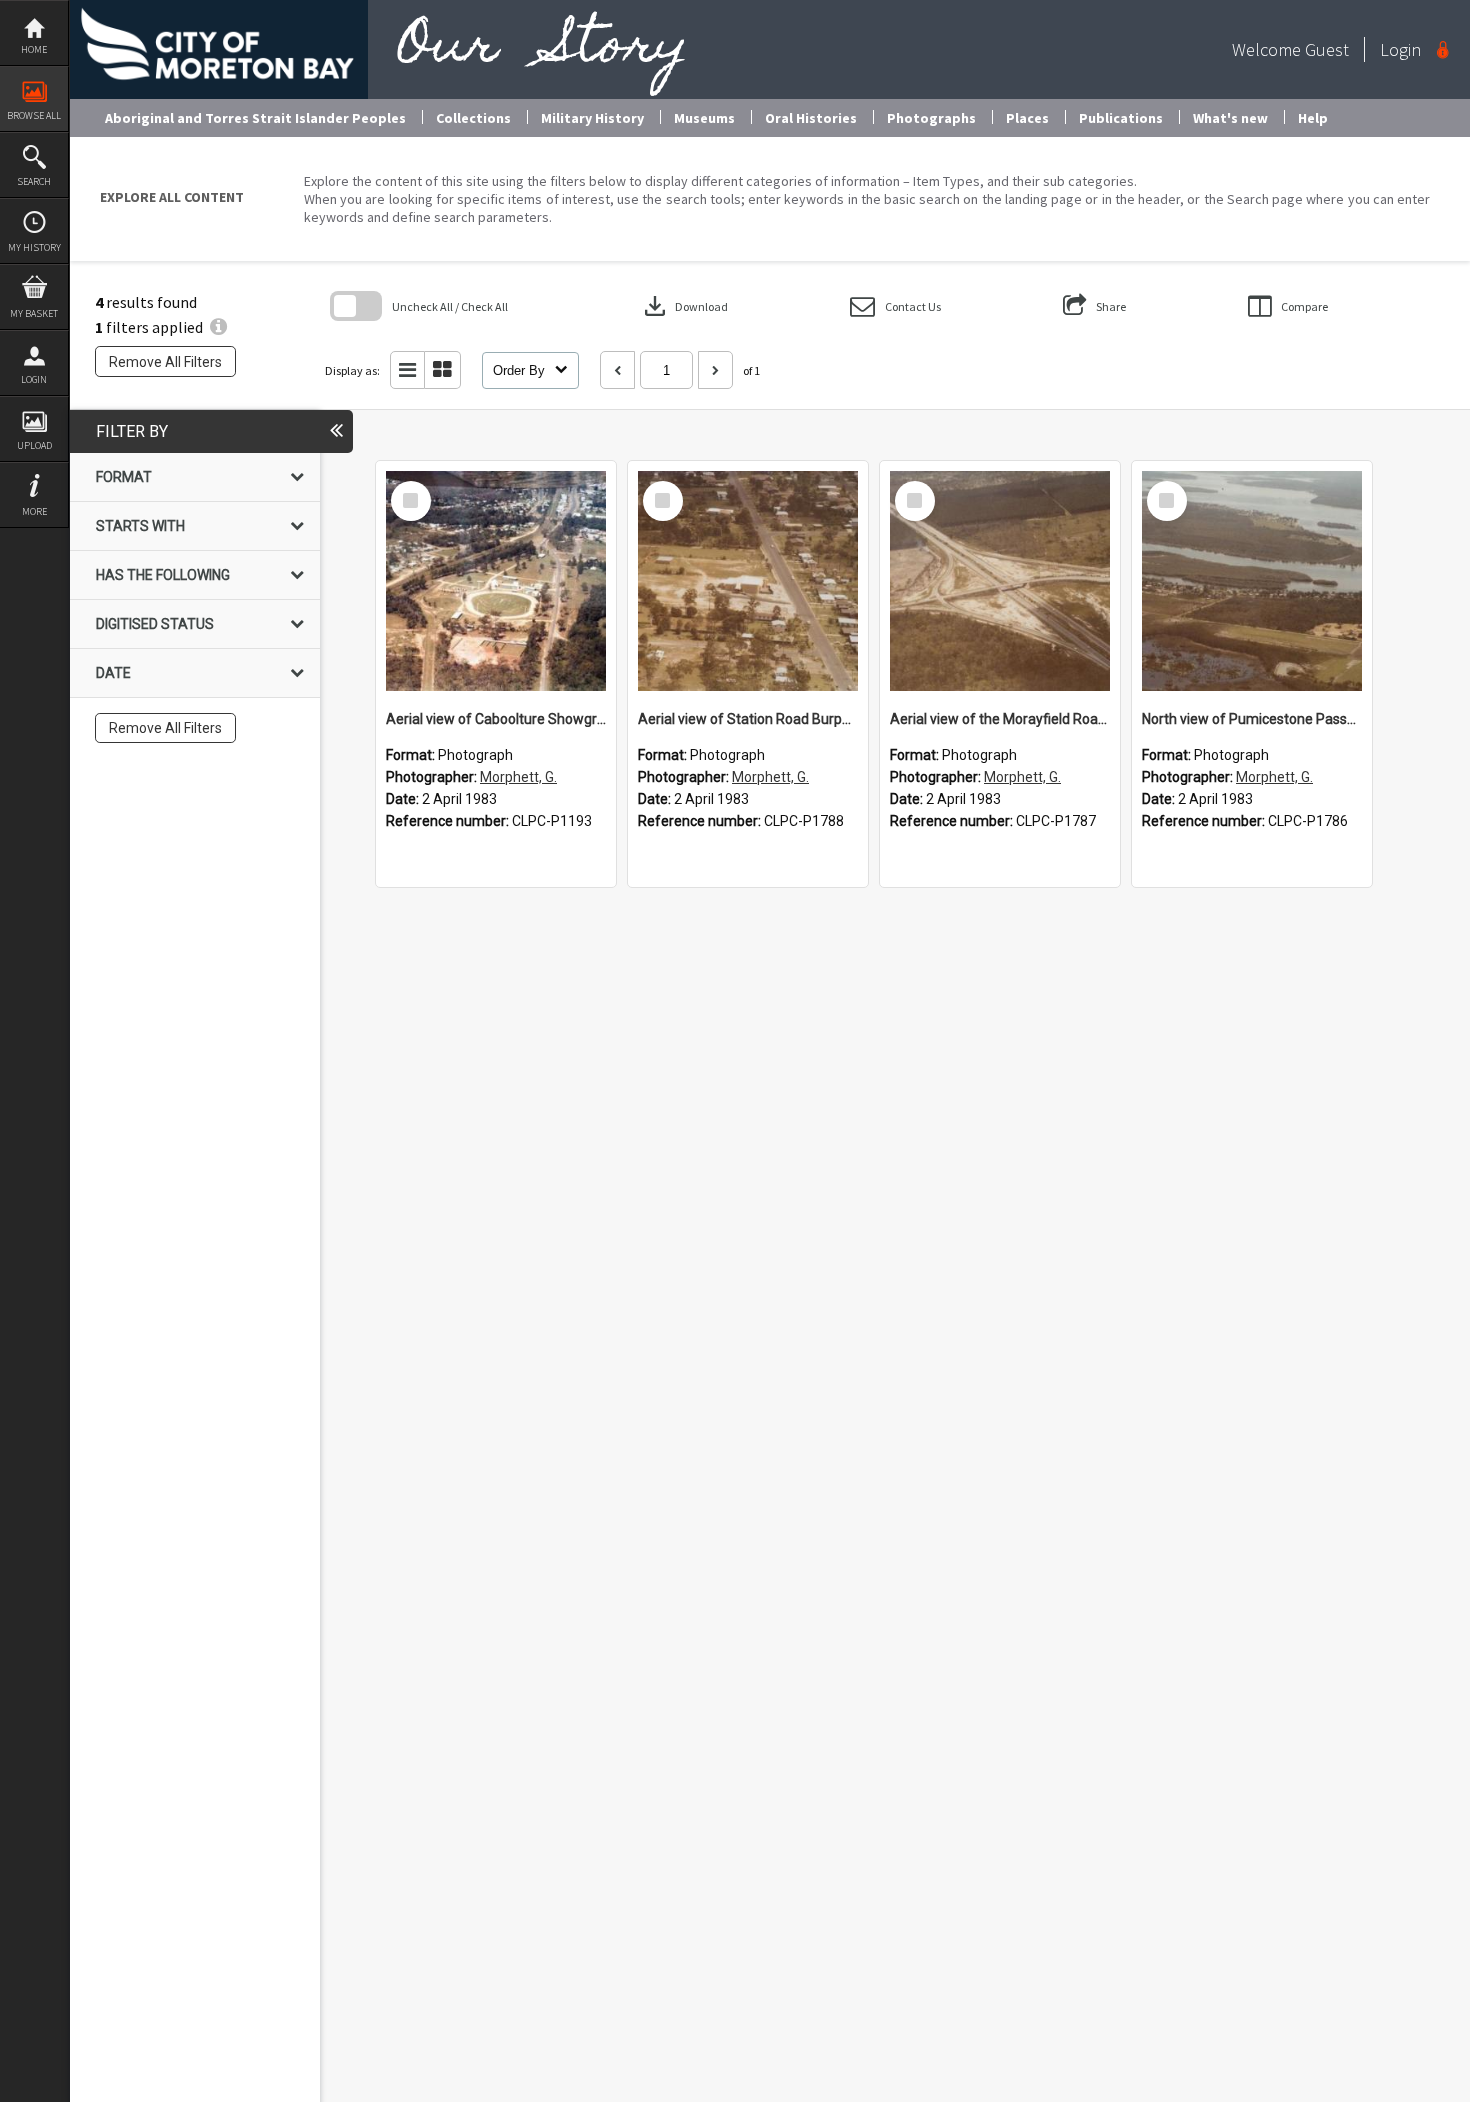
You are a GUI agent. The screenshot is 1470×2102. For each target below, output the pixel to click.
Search (34, 181)
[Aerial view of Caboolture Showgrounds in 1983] (496, 581)
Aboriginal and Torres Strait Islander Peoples (255, 118)
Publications (1121, 118)
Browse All (34, 115)
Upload (34, 445)
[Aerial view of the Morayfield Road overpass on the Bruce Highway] (1000, 581)
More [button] (34, 511)
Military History (592, 118)
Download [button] (684, 306)
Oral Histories (811, 118)
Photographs (931, 118)
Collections (473, 118)
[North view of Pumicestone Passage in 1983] (1252, 581)
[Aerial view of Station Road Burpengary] (748, 581)
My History (34, 247)
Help (1313, 118)
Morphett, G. (518, 777)
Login (34, 379)
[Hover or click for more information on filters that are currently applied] (218, 327)
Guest (1327, 49)
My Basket (34, 313)
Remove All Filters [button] (165, 362)
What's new (1230, 118)
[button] (895, 306)
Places (1027, 118)
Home (34, 49)
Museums (704, 118)
